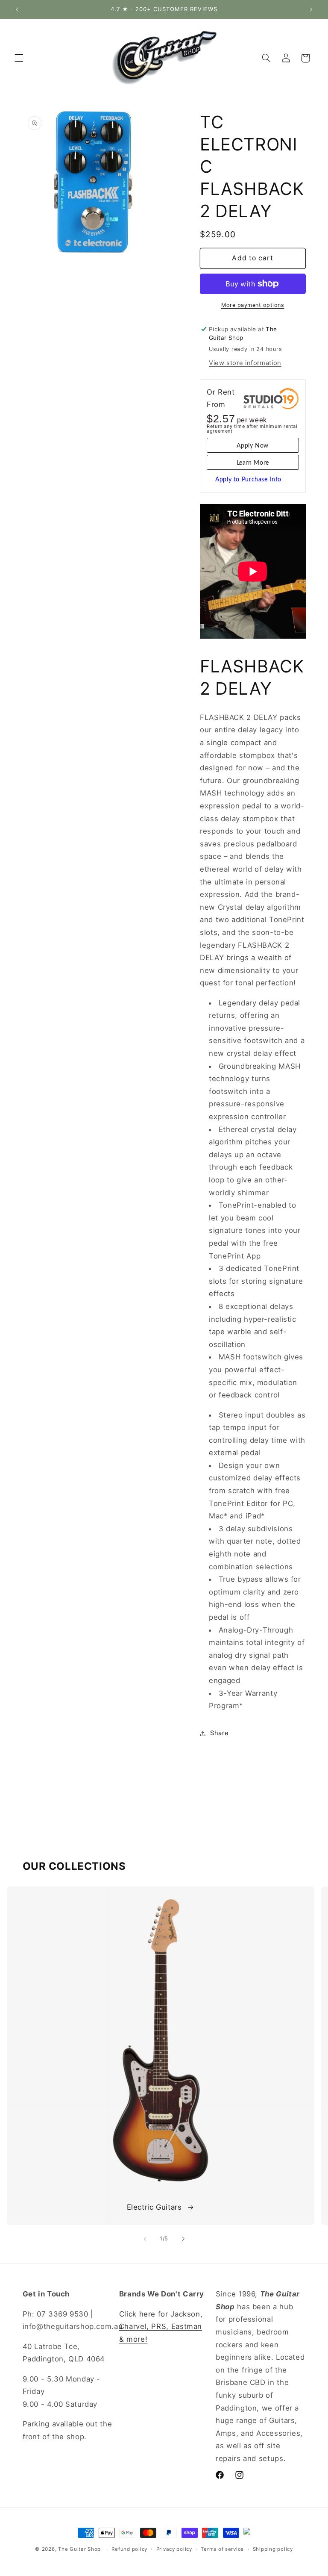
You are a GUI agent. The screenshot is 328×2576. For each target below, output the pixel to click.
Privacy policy (174, 2549)
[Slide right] (183, 2239)
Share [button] (219, 1733)
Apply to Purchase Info (248, 480)
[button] (19, 58)
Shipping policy (273, 2549)
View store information (245, 363)
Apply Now (253, 446)
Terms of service (222, 2549)
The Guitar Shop (79, 2549)
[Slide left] (145, 2239)
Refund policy (129, 2549)
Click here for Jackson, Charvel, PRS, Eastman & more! (161, 2327)
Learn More (253, 463)
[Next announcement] (311, 9)
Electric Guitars (154, 2207)
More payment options (253, 305)
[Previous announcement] (17, 9)
